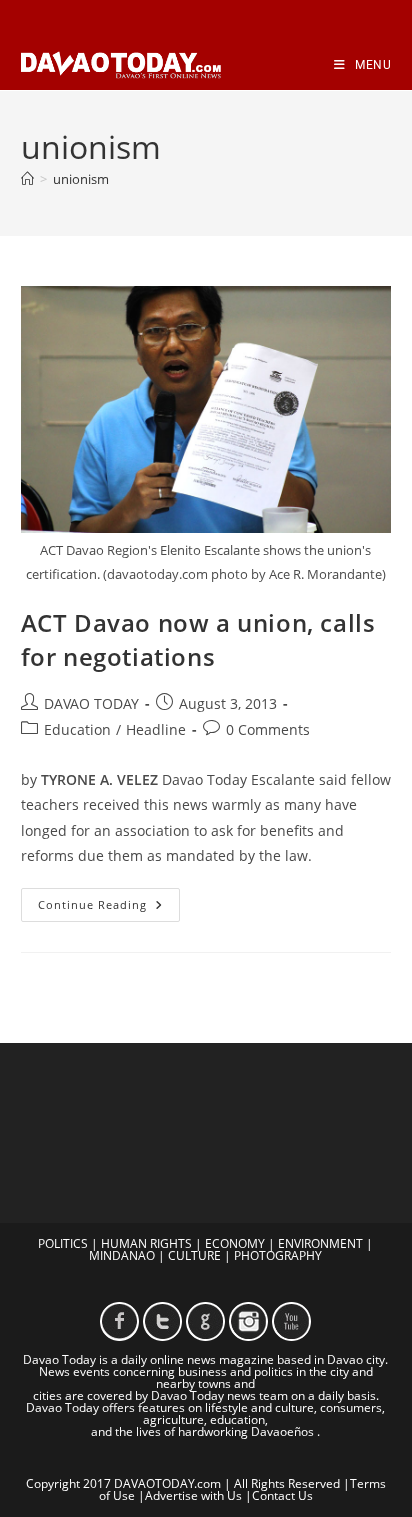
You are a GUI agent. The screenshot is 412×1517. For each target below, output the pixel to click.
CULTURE (194, 1255)
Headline (156, 729)
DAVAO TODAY (91, 703)
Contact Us (282, 1495)
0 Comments (268, 729)
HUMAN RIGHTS (146, 1243)
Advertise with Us (193, 1495)
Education (77, 729)
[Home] (27, 179)
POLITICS (63, 1243)
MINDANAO (122, 1255)
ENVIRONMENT (320, 1243)
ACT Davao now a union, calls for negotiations (198, 639)
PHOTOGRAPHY (278, 1255)
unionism (81, 179)
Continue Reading (109, 908)
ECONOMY (235, 1243)
